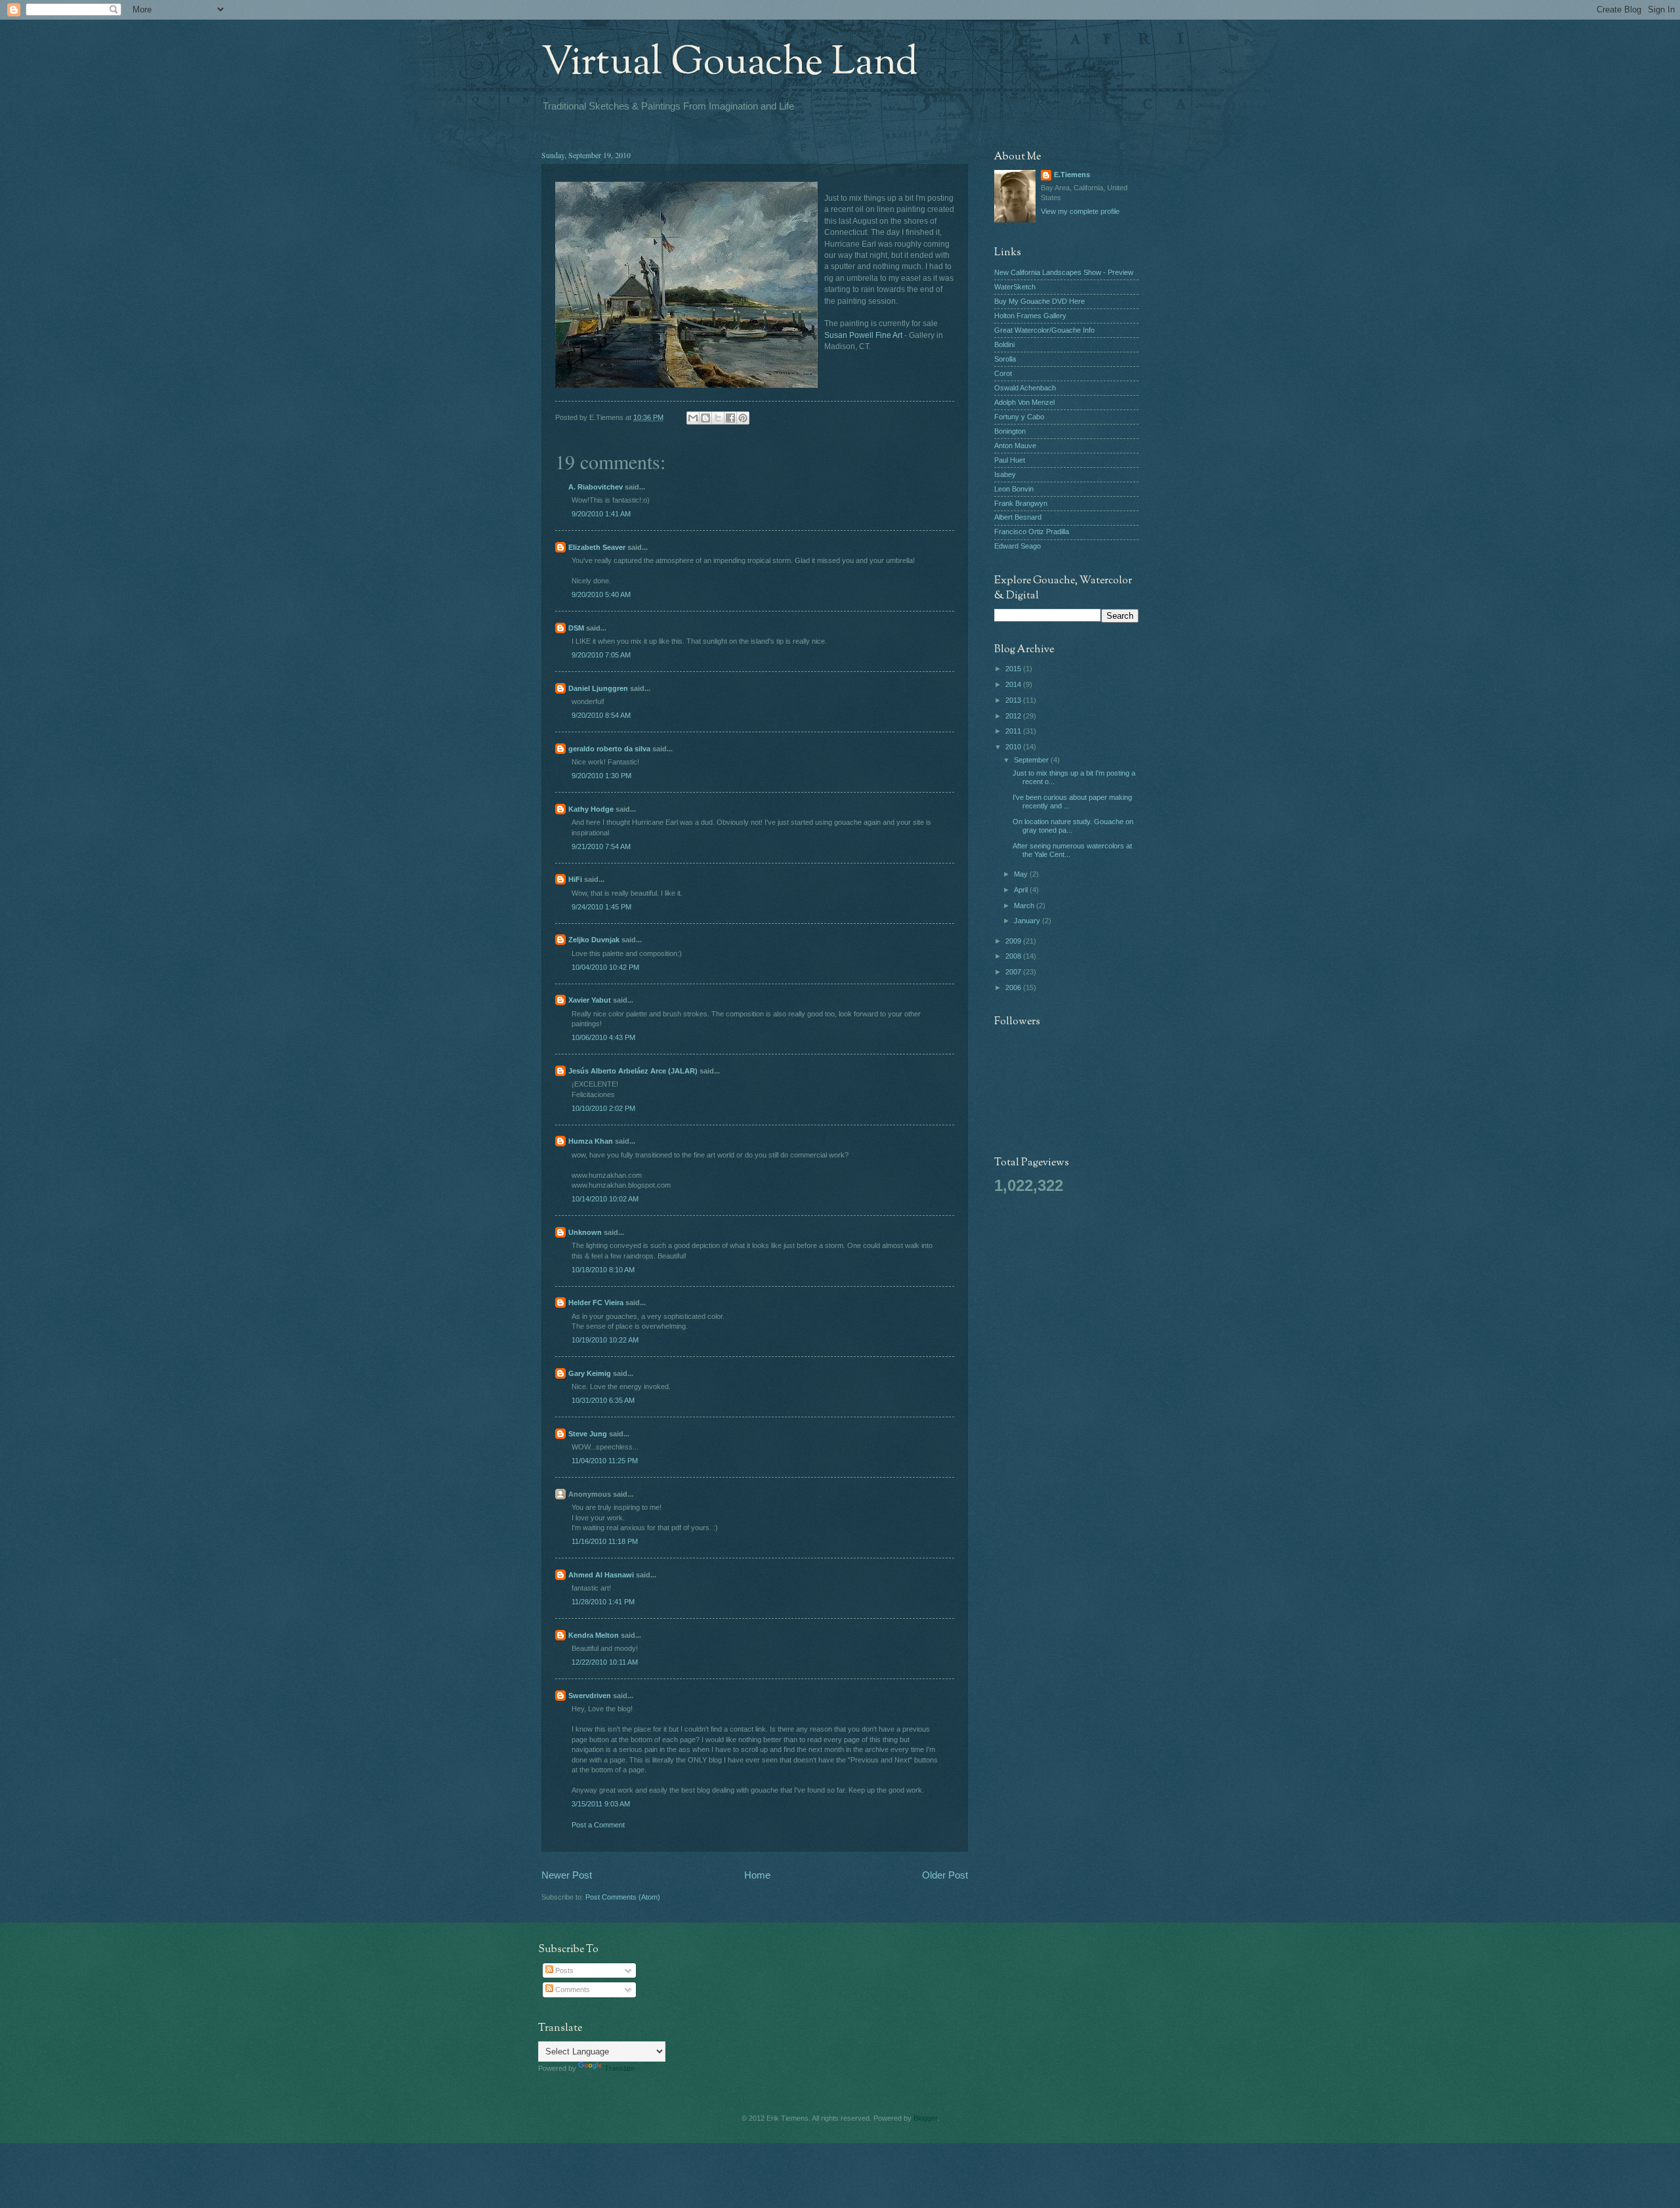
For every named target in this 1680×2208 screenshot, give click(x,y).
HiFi (575, 879)
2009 (1014, 941)
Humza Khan (591, 1141)
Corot (1003, 373)
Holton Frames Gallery (1030, 316)
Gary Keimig (590, 1373)
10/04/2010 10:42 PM (605, 967)
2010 (1014, 747)
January (1028, 921)
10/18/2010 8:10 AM (603, 1270)
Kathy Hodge (591, 809)
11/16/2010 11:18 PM (605, 1541)
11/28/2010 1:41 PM (603, 1602)
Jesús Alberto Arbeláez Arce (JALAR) (633, 1071)
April (1022, 890)
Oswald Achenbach (1025, 388)
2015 (1014, 669)
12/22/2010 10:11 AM (605, 1662)
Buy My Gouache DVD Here (1039, 301)
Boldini (1004, 344)
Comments (572, 1989)
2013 (1014, 700)
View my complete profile (1080, 211)
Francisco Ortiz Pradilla (1032, 531)
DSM (576, 628)
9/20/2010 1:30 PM (601, 776)
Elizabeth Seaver (597, 547)
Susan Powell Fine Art (863, 335)
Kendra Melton (594, 1635)
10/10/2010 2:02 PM (603, 1108)
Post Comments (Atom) (623, 1897)
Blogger (925, 2118)
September (1032, 760)
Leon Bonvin (1014, 489)
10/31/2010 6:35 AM (603, 1400)
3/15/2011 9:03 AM (601, 1804)
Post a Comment (598, 1825)
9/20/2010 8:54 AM (601, 715)
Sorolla (1005, 359)
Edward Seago (1018, 546)
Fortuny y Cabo (1019, 417)
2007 (1014, 972)
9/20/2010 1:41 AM (601, 514)
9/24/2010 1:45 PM (601, 907)
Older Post (945, 1875)
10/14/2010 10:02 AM (605, 1199)
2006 (1014, 988)
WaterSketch (1015, 287)
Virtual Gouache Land (730, 63)
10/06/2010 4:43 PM (603, 1037)
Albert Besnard (1018, 517)
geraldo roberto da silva (609, 749)
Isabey (1005, 474)
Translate (619, 2068)
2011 (1014, 731)
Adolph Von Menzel (1024, 402)
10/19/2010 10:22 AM (605, 1340)
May (1022, 874)
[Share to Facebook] (730, 418)
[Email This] (693, 418)
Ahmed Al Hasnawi (601, 1575)
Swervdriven (590, 1696)
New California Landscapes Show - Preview (1064, 272)
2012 (1014, 716)
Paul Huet (1010, 460)
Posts (563, 1970)
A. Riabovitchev (596, 487)
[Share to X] (718, 418)
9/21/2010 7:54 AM (601, 846)
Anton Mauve (1015, 446)
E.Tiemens (1072, 175)
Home (757, 1875)
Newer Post (567, 1875)
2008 (1014, 956)
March (1025, 906)
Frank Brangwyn (1021, 503)
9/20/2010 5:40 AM (601, 594)
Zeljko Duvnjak (594, 940)
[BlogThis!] (705, 418)
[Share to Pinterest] (743, 418)
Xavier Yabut (590, 1000)
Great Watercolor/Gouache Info (1044, 330)
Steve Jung (588, 1434)
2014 (1014, 684)
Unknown (585, 1232)
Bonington (1010, 431)
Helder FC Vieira (596, 1302)
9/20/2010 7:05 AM (601, 655)
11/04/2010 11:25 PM (605, 1461)
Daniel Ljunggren (598, 688)
